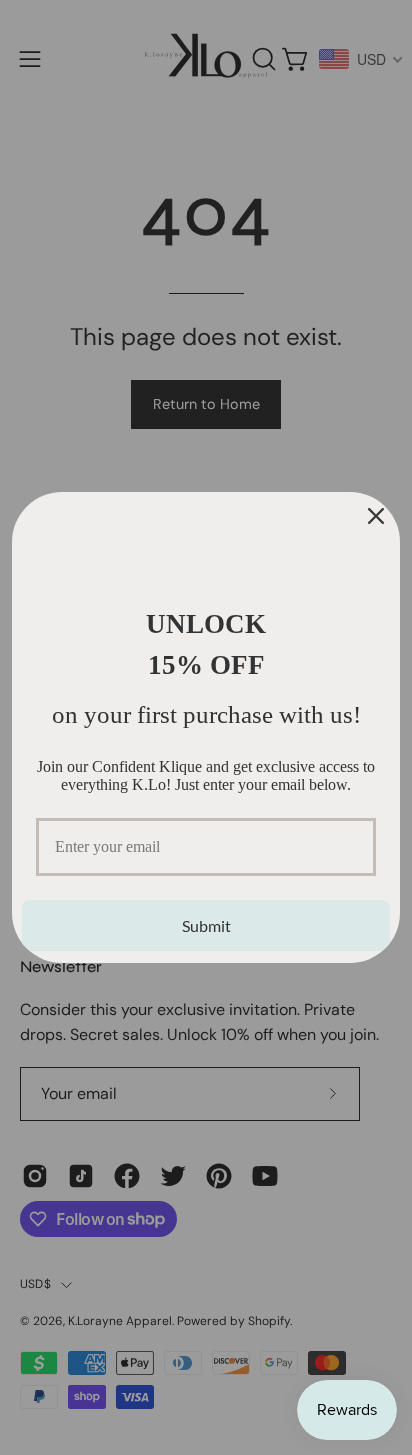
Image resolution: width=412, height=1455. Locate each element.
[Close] (376, 516)
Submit (206, 925)
